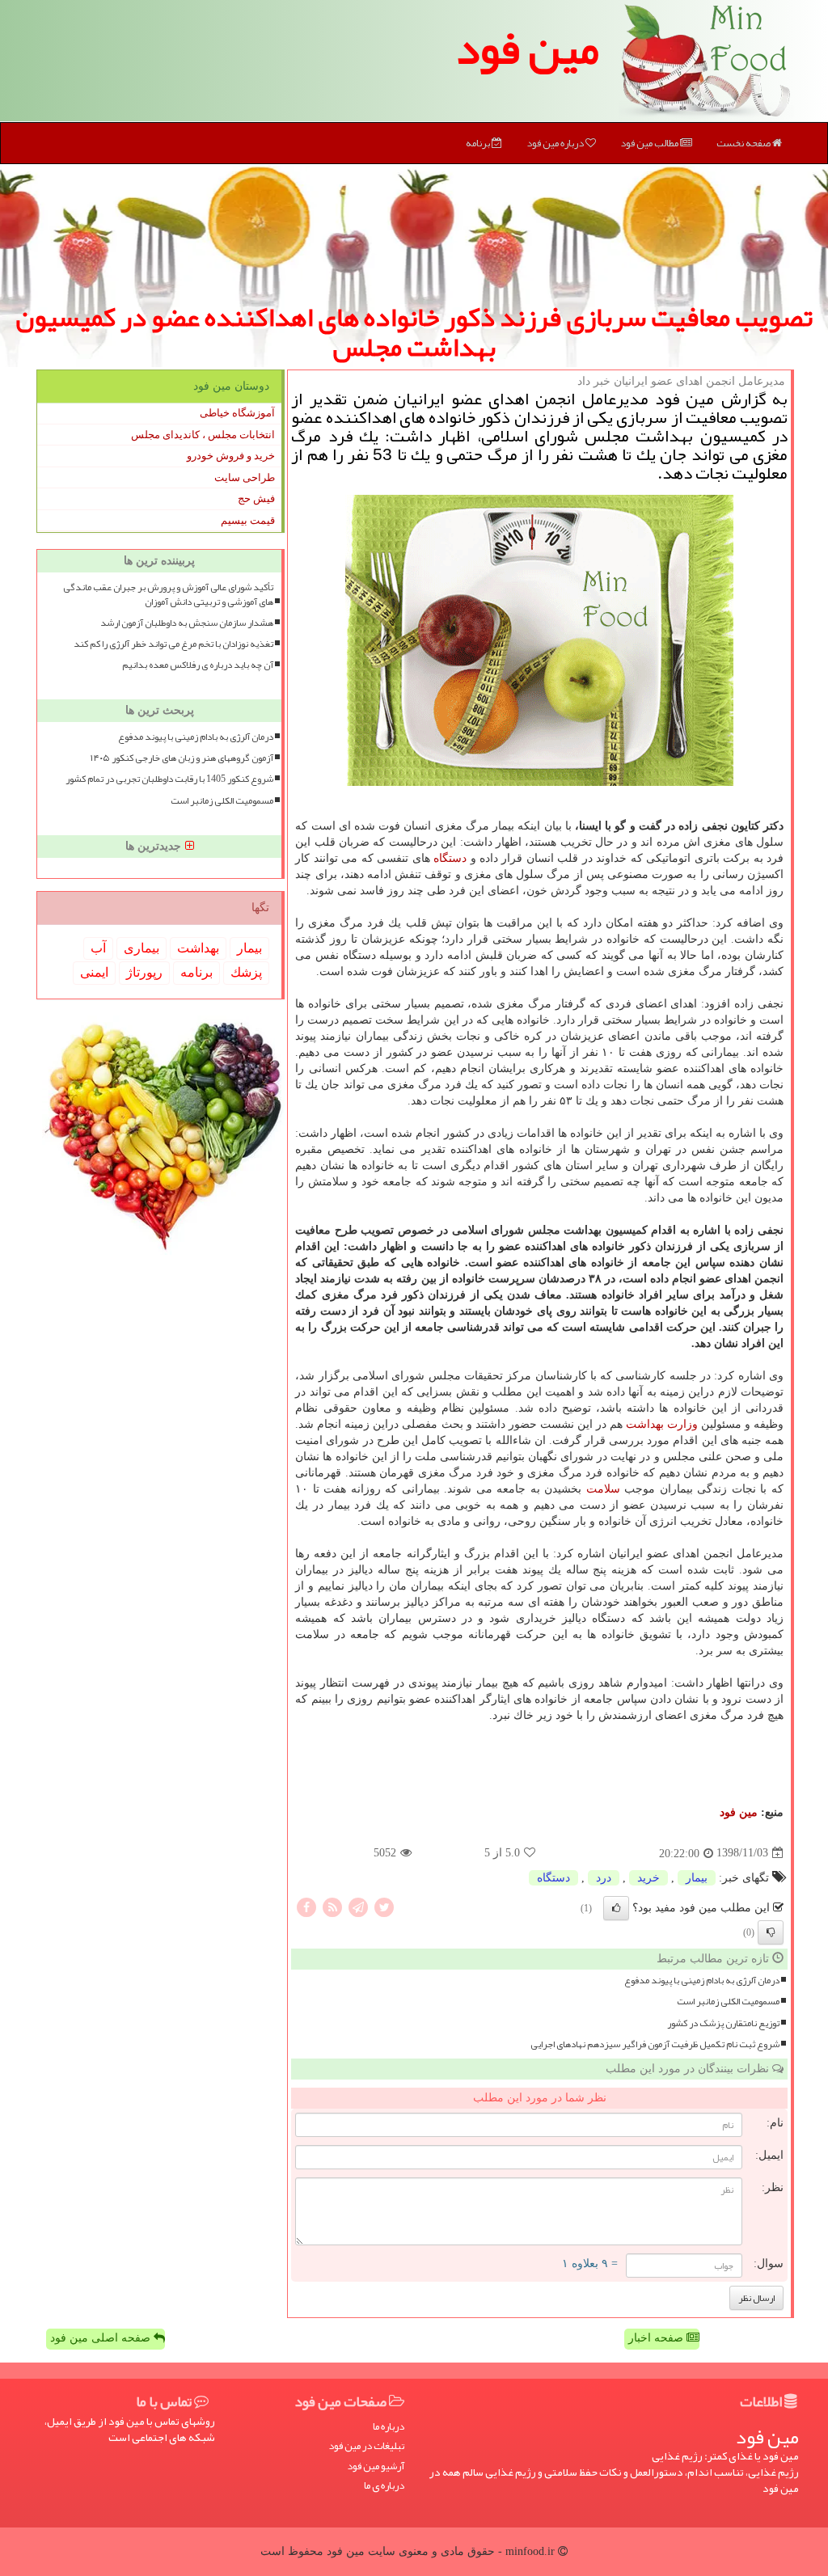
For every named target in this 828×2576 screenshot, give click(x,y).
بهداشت (198, 948)
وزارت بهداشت (662, 1424)
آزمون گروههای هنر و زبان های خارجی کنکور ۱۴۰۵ (182, 758)
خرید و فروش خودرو (231, 456)
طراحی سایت (245, 477)
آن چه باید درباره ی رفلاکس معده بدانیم (198, 665)
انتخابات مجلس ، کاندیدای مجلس (203, 435)
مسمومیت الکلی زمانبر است (728, 2002)
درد (604, 1878)
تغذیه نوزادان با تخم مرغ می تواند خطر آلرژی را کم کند (173, 644)
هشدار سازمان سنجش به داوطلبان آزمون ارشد (187, 623)
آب (98, 948)
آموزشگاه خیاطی (237, 413)
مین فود (527, 49)
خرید (648, 1878)
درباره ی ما (384, 2486)
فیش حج (256, 498)
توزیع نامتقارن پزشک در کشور (723, 2023)
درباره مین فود (556, 143)
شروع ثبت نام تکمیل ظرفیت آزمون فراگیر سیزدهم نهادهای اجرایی (655, 2044)
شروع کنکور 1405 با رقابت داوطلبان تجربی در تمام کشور (169, 779)
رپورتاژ (144, 972)
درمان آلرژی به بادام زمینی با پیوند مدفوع (702, 1981)
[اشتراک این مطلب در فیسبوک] (306, 1906)
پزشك (246, 972)
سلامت (603, 1489)
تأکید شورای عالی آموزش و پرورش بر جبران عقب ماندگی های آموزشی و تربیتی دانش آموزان (168, 594)
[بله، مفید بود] (616, 1908)
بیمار (697, 1878)
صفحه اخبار (657, 2338)
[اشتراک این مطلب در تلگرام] (358, 1906)
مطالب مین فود (650, 143)
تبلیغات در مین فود (366, 2446)
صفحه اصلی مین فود (102, 2338)
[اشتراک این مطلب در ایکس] (384, 1906)
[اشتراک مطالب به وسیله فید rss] (332, 1906)
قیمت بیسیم (248, 520)
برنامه (479, 143)
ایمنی (94, 972)
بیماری (142, 948)
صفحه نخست (744, 143)
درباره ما (389, 2427)
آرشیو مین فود (376, 2466)
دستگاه (450, 858)
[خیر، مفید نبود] (771, 1932)
